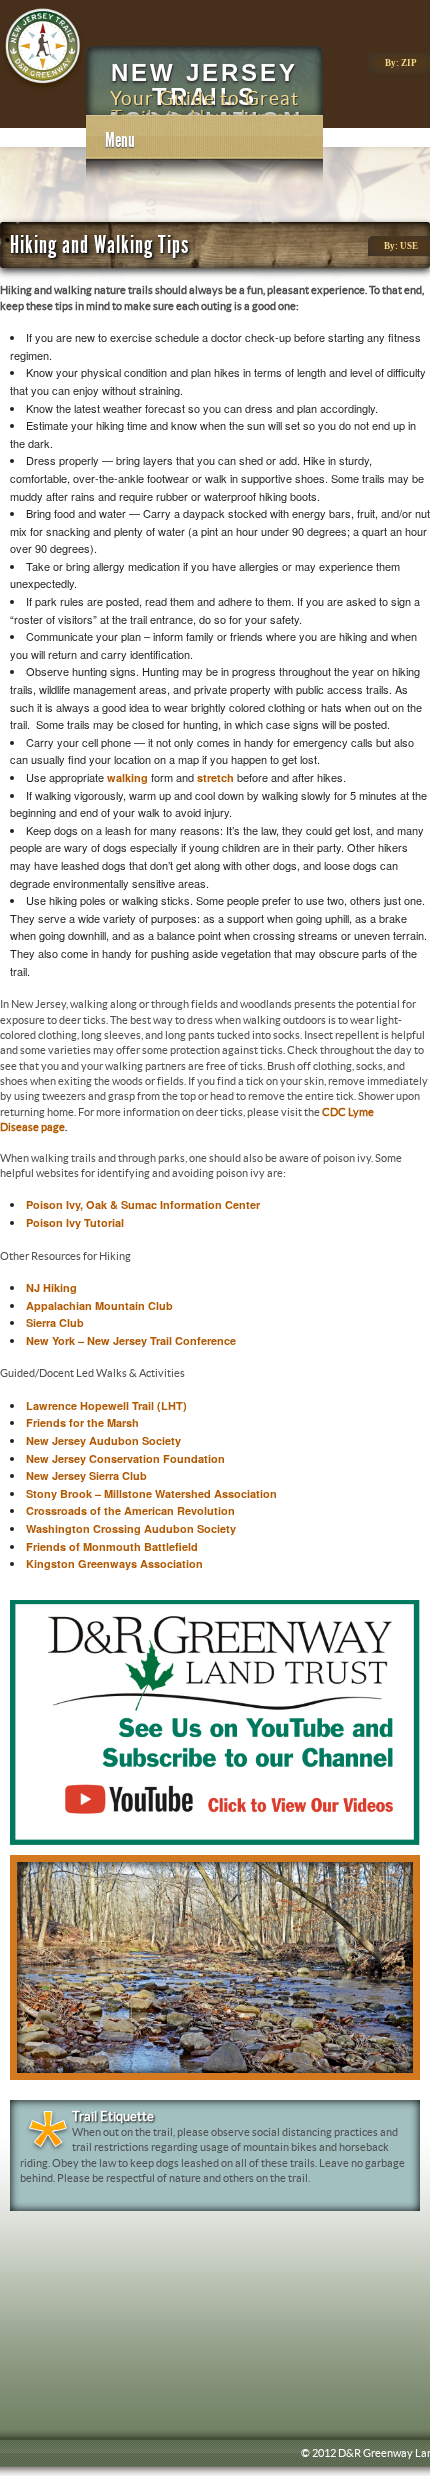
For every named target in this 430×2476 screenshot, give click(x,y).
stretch (215, 777)
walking (127, 777)
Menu (120, 140)
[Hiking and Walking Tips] (43, 88)
